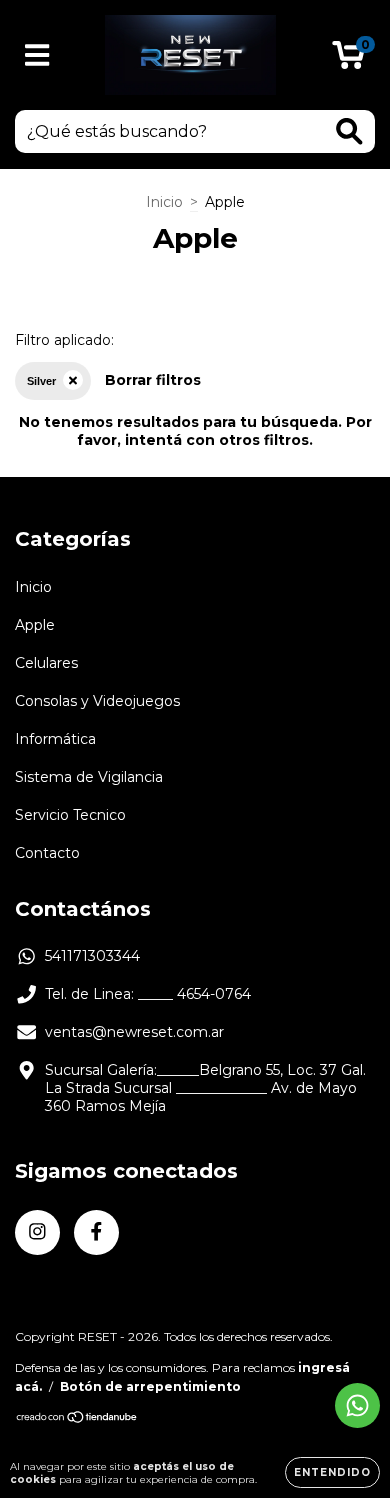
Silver (41, 381)
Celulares (46, 663)
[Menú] (37, 55)
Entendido (332, 1472)
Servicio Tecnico (70, 815)
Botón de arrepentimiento (150, 1386)
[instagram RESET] (37, 1232)
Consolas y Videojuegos (97, 701)
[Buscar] (349, 131)
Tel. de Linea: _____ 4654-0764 (148, 994)
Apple (35, 625)
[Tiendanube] (77, 1419)
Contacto (47, 853)
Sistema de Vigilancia (89, 777)
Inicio (164, 202)
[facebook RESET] (96, 1232)
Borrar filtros (153, 380)
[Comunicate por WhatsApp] (357, 1405)
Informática (55, 739)
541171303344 (92, 956)
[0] (348, 60)
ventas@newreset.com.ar (134, 1032)
